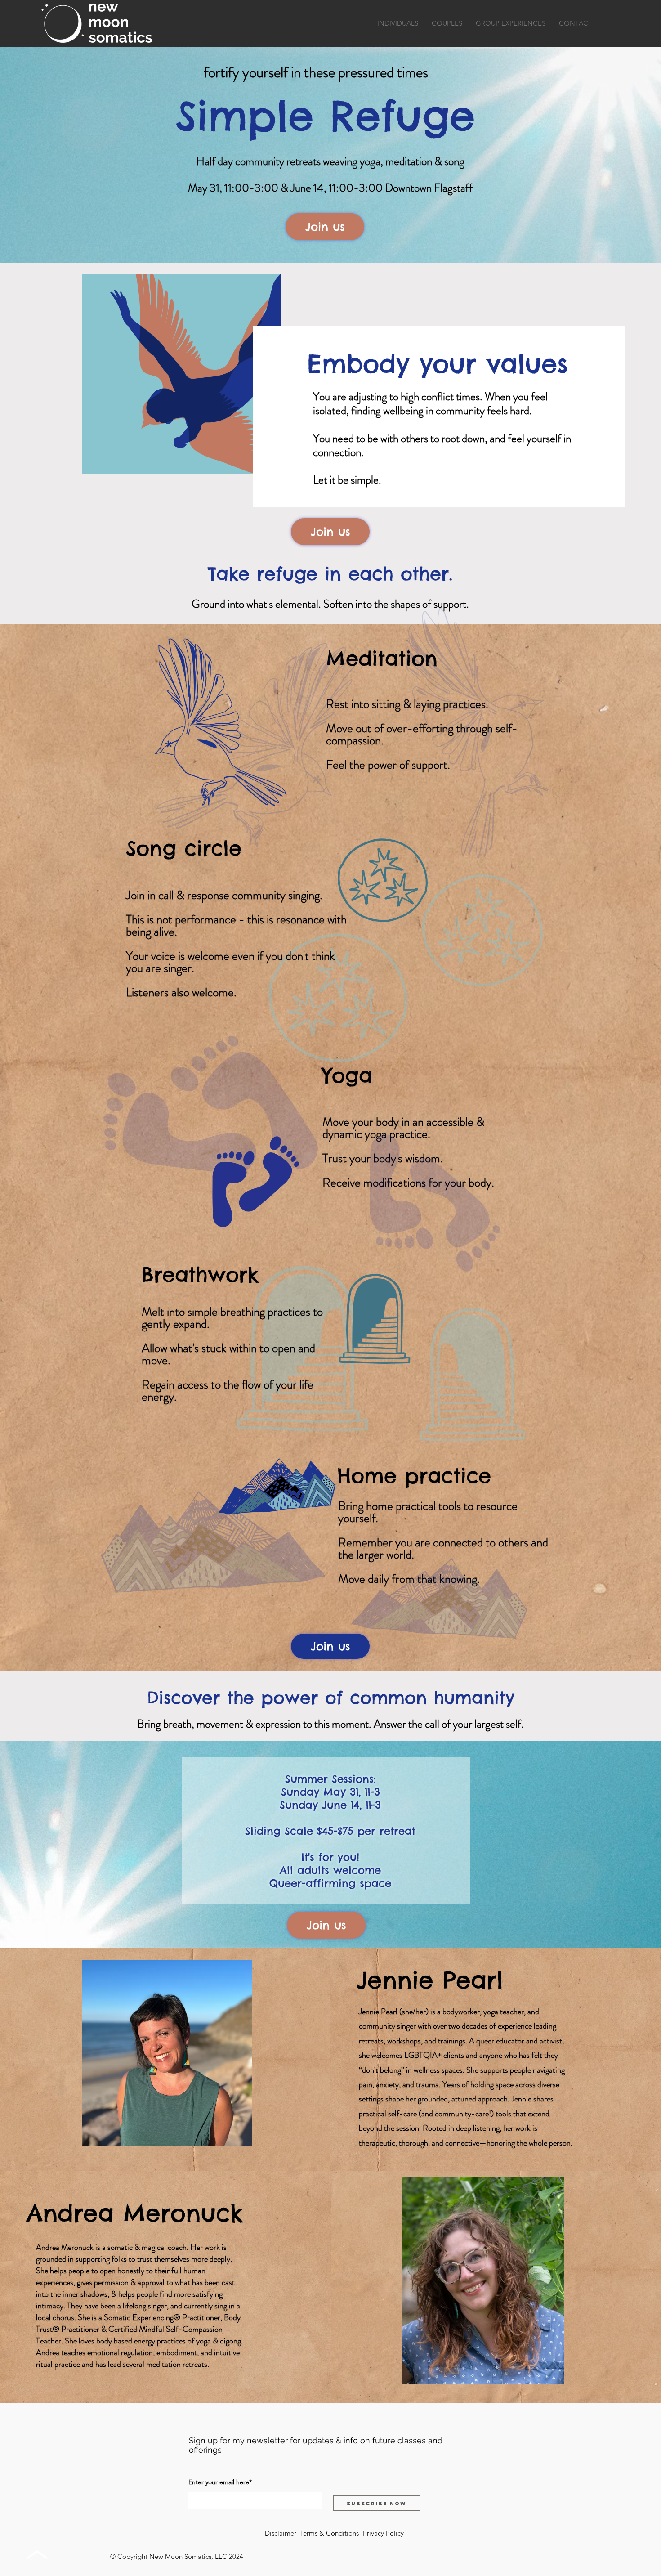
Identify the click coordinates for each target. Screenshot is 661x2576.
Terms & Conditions (329, 2533)
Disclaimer (281, 2533)
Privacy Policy (383, 2533)
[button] (398, 23)
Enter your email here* (220, 2482)
